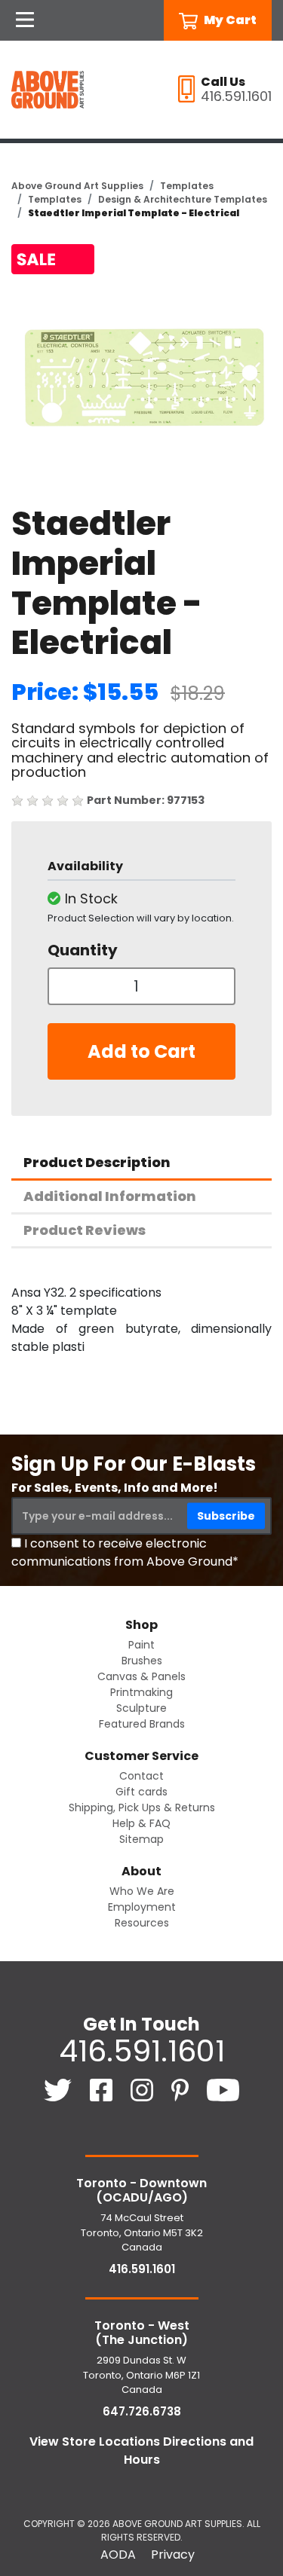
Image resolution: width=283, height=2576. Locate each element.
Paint (141, 1645)
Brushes (142, 1661)
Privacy (173, 2555)
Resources (142, 1923)
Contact (141, 1776)
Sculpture (141, 1708)
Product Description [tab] (97, 1162)
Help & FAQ (141, 1823)
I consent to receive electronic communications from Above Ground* (125, 1552)
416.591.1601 (142, 2051)
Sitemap (141, 1839)
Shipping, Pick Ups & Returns (142, 1807)
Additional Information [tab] (110, 1196)
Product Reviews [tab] (85, 1230)
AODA (118, 2555)
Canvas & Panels (141, 1676)
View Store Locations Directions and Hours (141, 2451)
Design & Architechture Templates (183, 199)
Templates (187, 186)
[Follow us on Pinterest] (181, 2089)
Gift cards (141, 1792)
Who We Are (142, 1891)
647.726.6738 (142, 2411)
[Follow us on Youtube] (223, 2089)
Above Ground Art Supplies (77, 186)
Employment (142, 1907)
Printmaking (141, 1692)
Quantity (83, 950)
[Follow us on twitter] (59, 2089)
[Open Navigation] (25, 20)
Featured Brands (142, 1724)
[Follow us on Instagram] (143, 2089)
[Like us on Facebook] (103, 2089)
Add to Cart (141, 1051)
